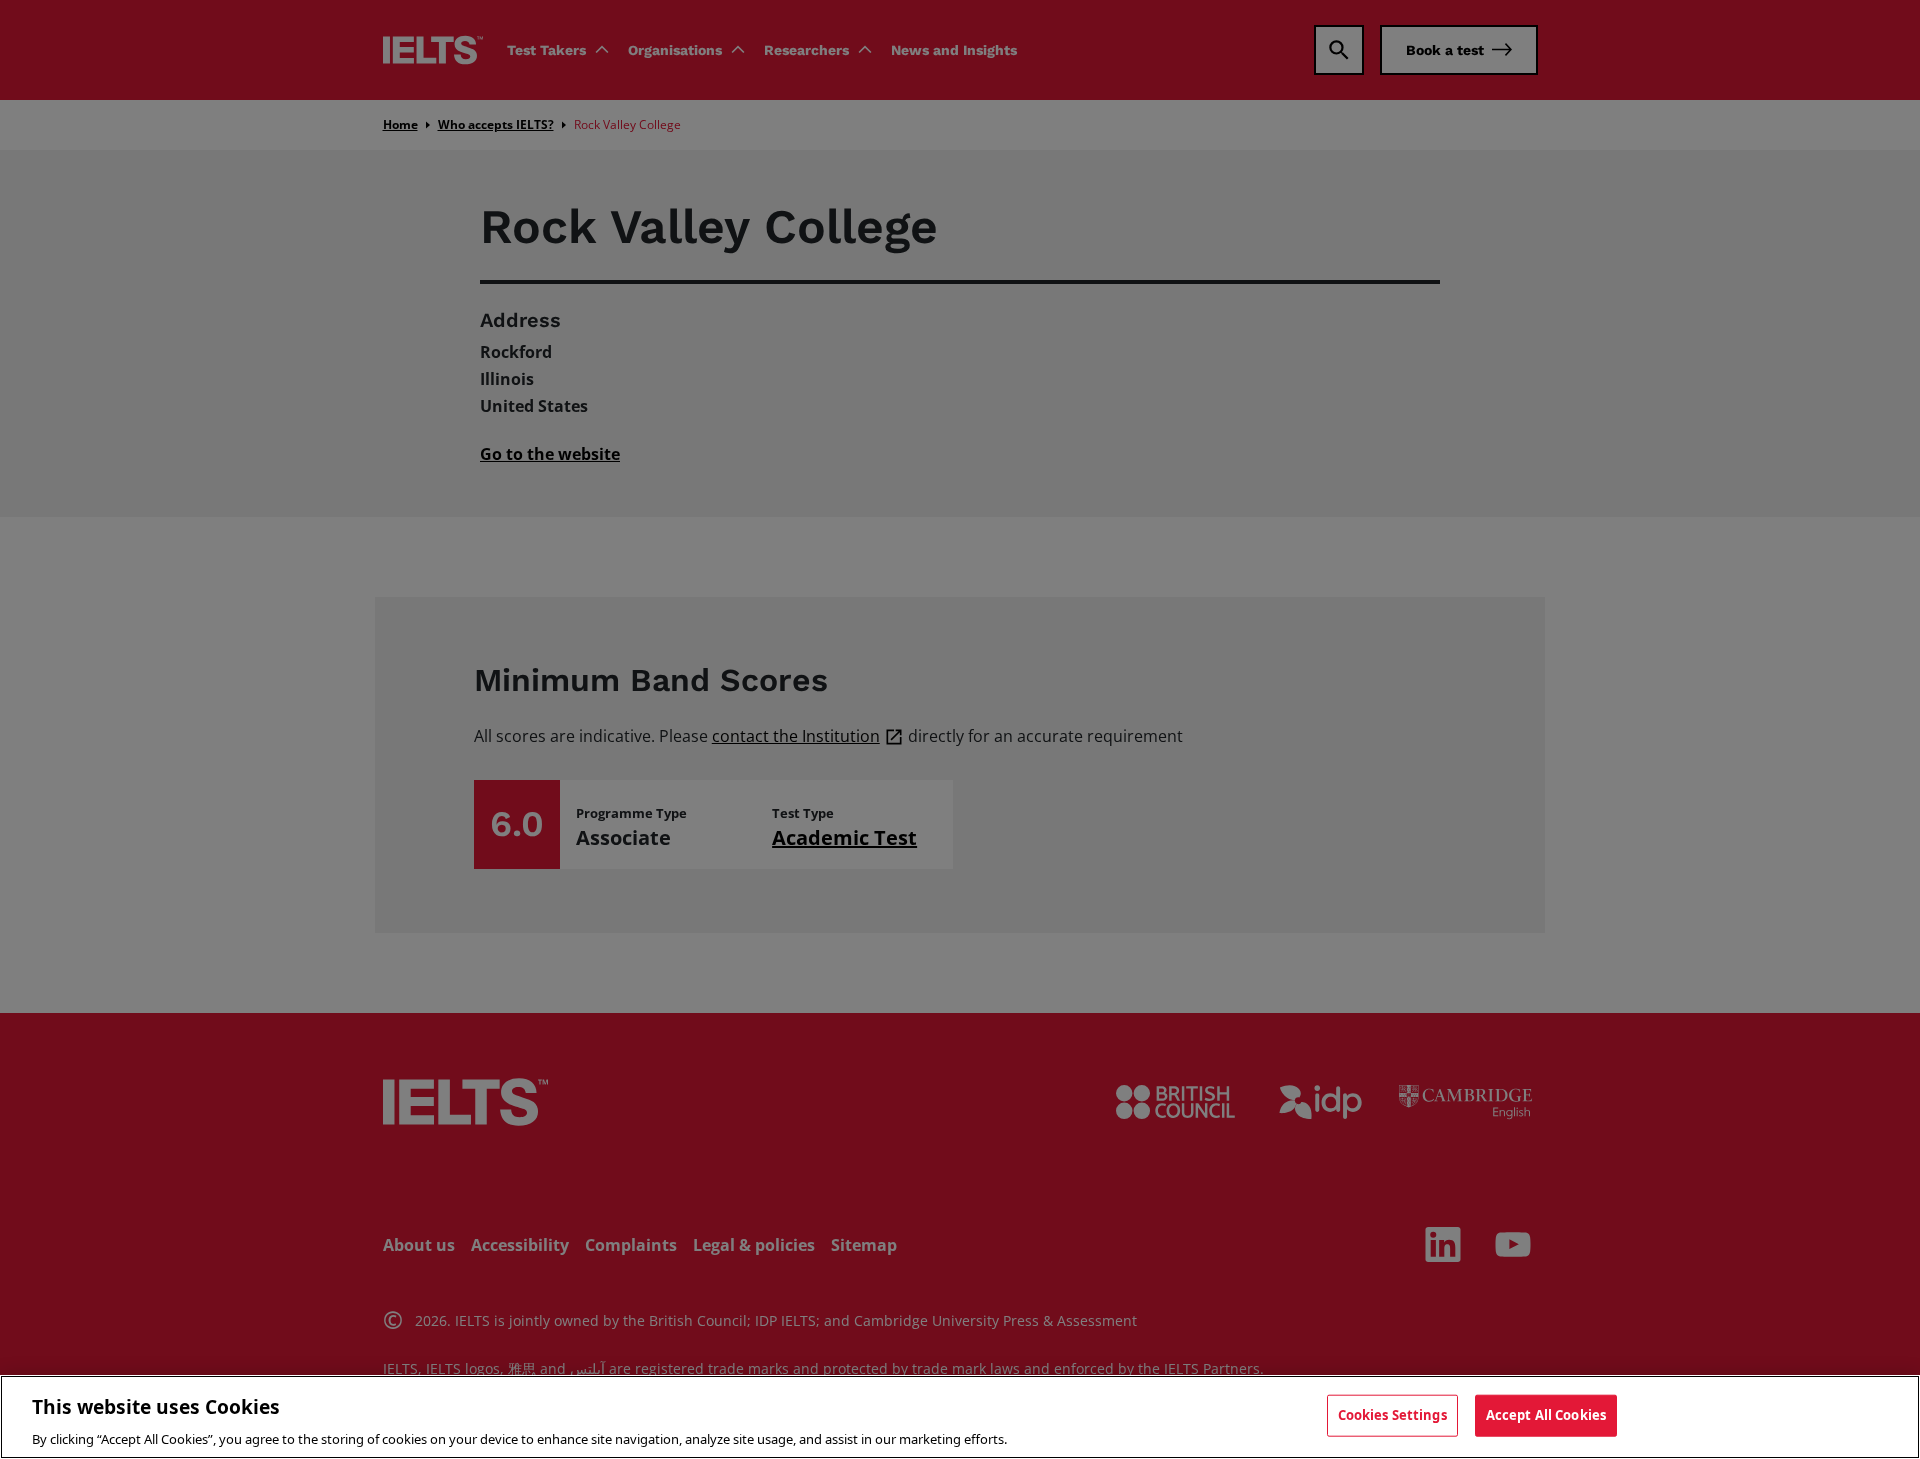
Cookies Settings (1392, 1414)
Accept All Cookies (1546, 1414)
